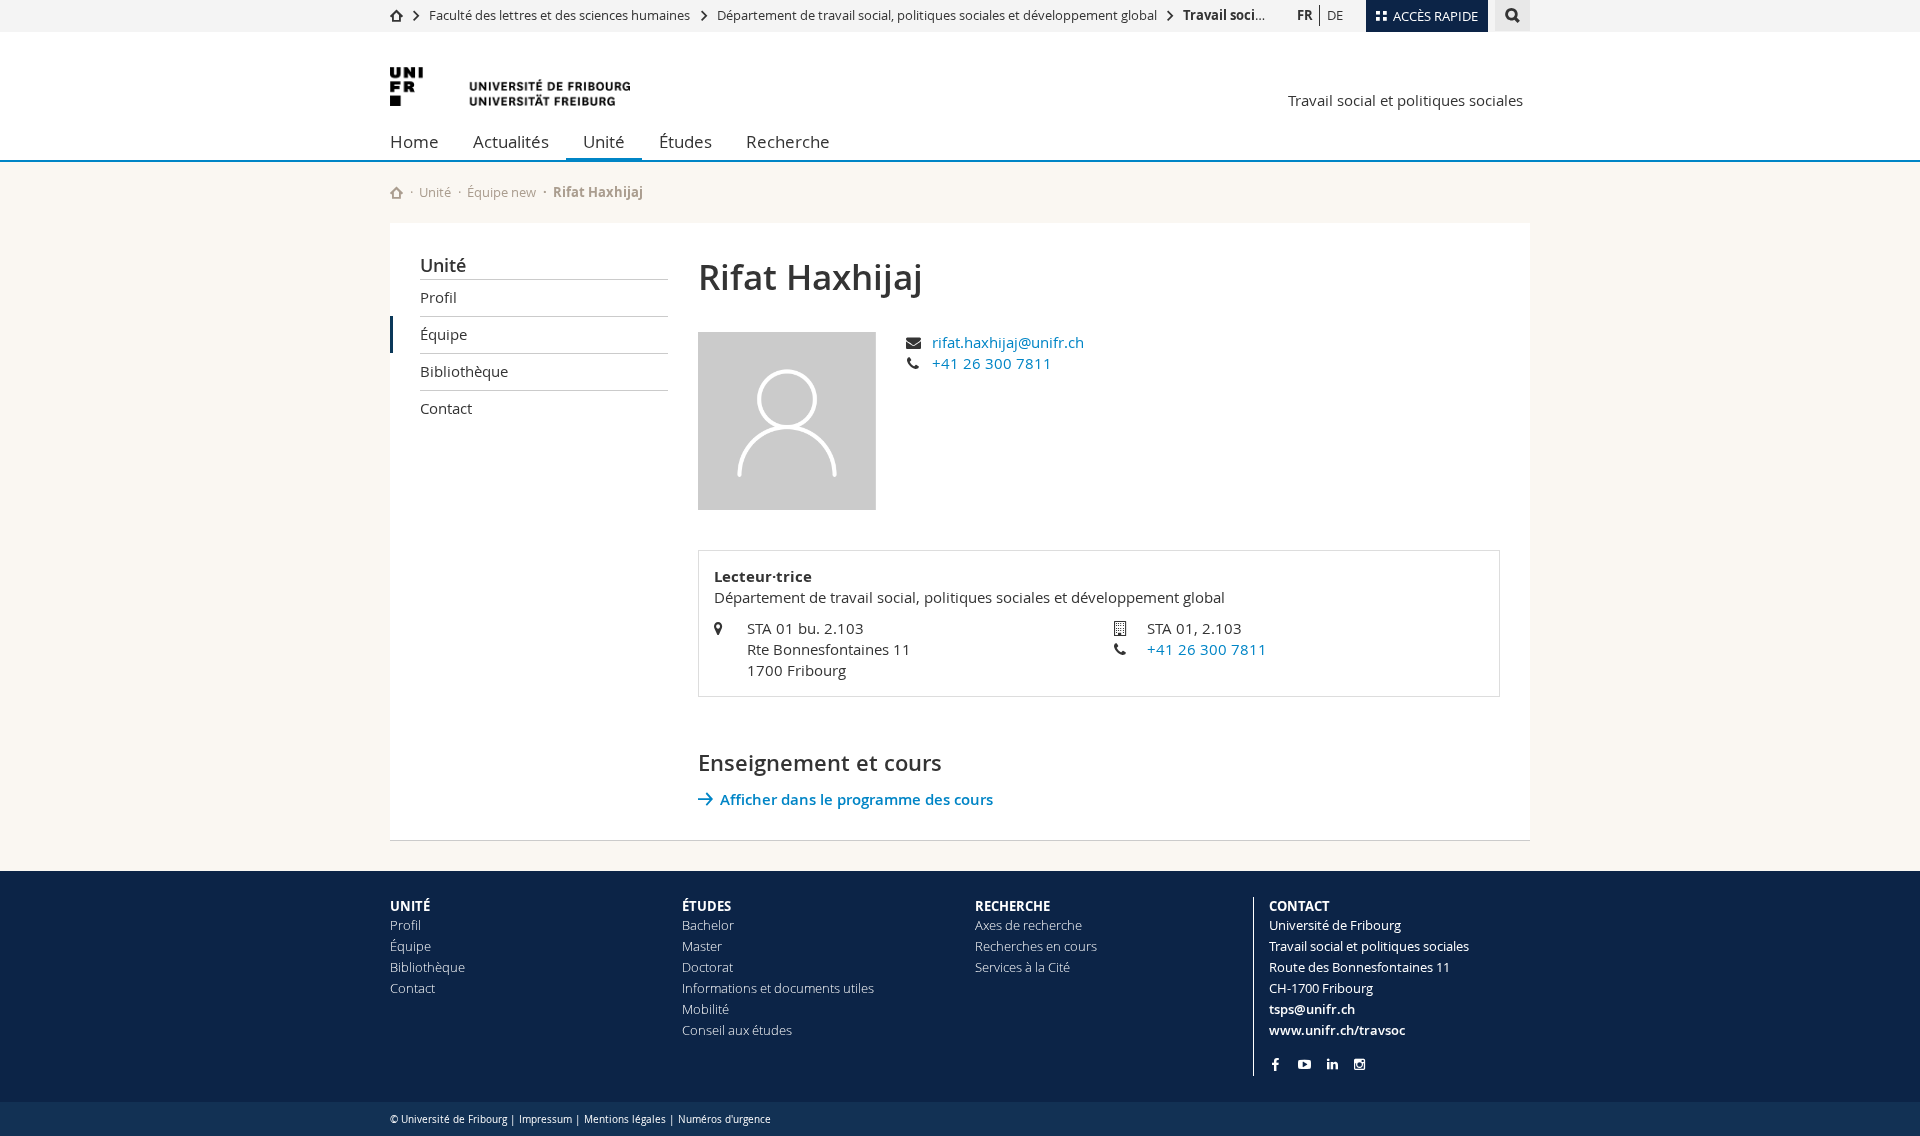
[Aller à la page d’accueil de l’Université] (510, 86)
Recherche (788, 141)
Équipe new (501, 192)
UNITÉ (410, 906)
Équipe (443, 334)
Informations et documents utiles (778, 988)
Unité (604, 141)
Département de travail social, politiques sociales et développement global (937, 15)
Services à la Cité (1022, 967)
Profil (438, 297)
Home (414, 141)
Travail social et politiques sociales (1405, 100)
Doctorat (707, 967)
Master (702, 946)
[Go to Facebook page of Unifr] (1275, 1064)
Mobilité (705, 1009)
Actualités (511, 141)
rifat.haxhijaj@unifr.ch (1008, 342)
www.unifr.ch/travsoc (1337, 1030)
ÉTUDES (706, 906)
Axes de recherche (1028, 925)
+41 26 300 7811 (992, 363)
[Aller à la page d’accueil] (396, 15)
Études (685, 141)
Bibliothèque (464, 371)
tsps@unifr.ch (1312, 1009)
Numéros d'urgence (724, 1119)
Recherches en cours (1036, 946)
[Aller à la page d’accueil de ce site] (396, 192)
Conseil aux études (737, 1030)
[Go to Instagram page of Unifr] (1359, 1064)
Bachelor (708, 925)
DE (1335, 15)
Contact (446, 408)
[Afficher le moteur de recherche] (1512, 15)
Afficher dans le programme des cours (856, 799)
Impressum (545, 1119)
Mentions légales (625, 1119)
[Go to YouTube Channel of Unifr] (1304, 1064)
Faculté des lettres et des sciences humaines (561, 15)
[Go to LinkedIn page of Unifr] (1332, 1064)
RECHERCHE (1012, 906)
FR (1305, 15)
